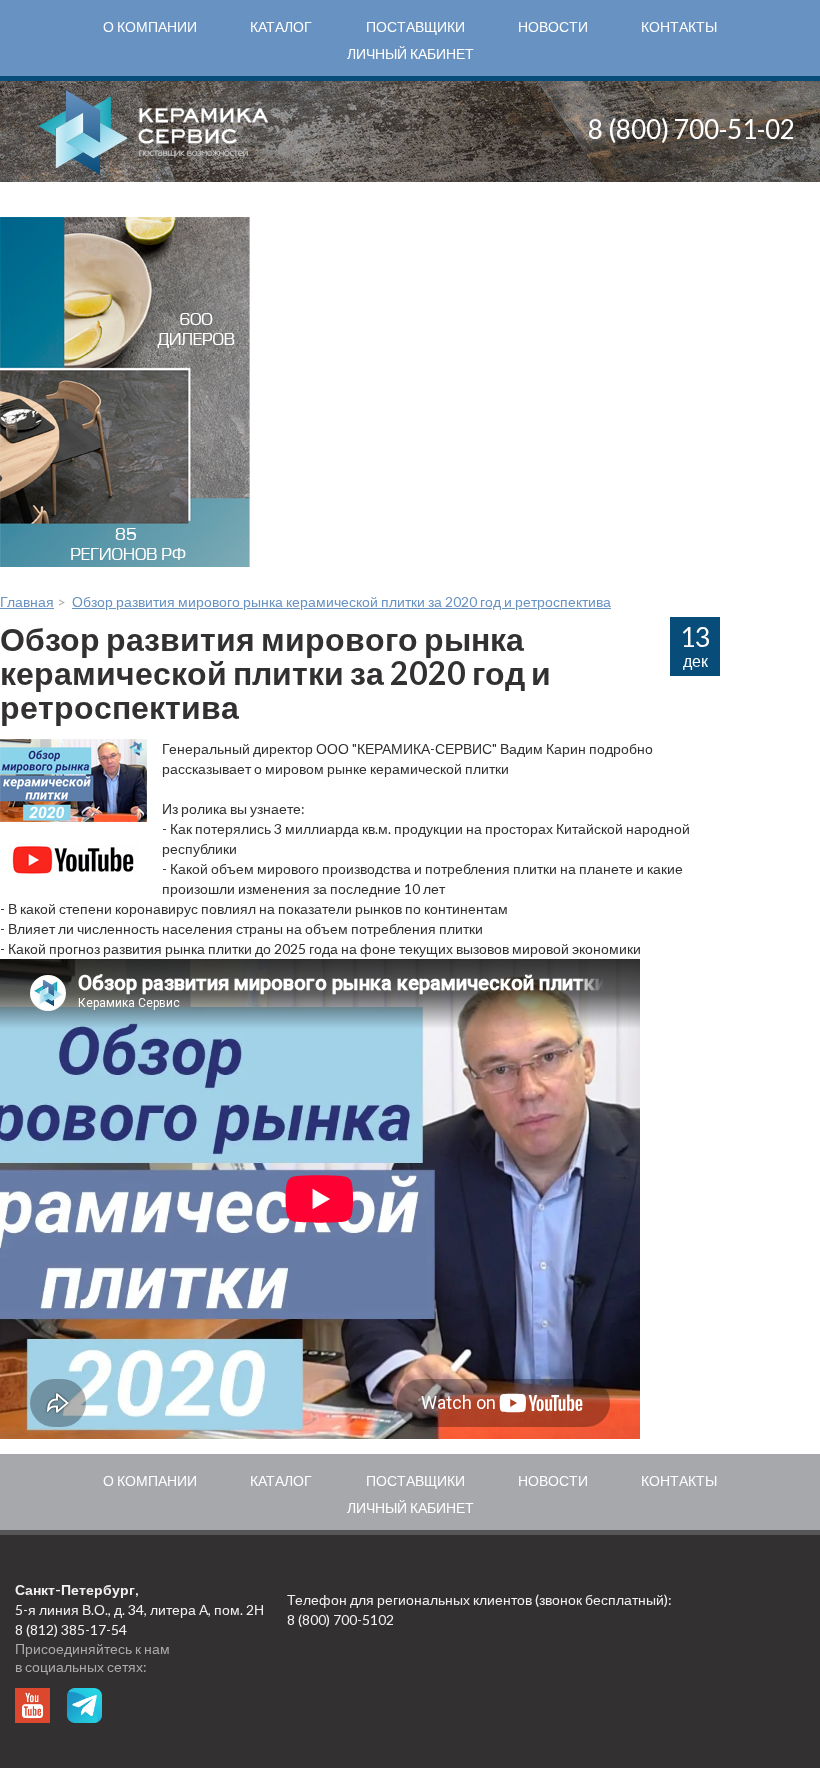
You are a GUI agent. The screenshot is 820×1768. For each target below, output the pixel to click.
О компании (150, 26)
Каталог (281, 26)
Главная (27, 601)
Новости (553, 26)
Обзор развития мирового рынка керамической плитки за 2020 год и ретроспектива (341, 601)
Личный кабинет (410, 53)
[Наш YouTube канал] (32, 1705)
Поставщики (415, 26)
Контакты (679, 26)
